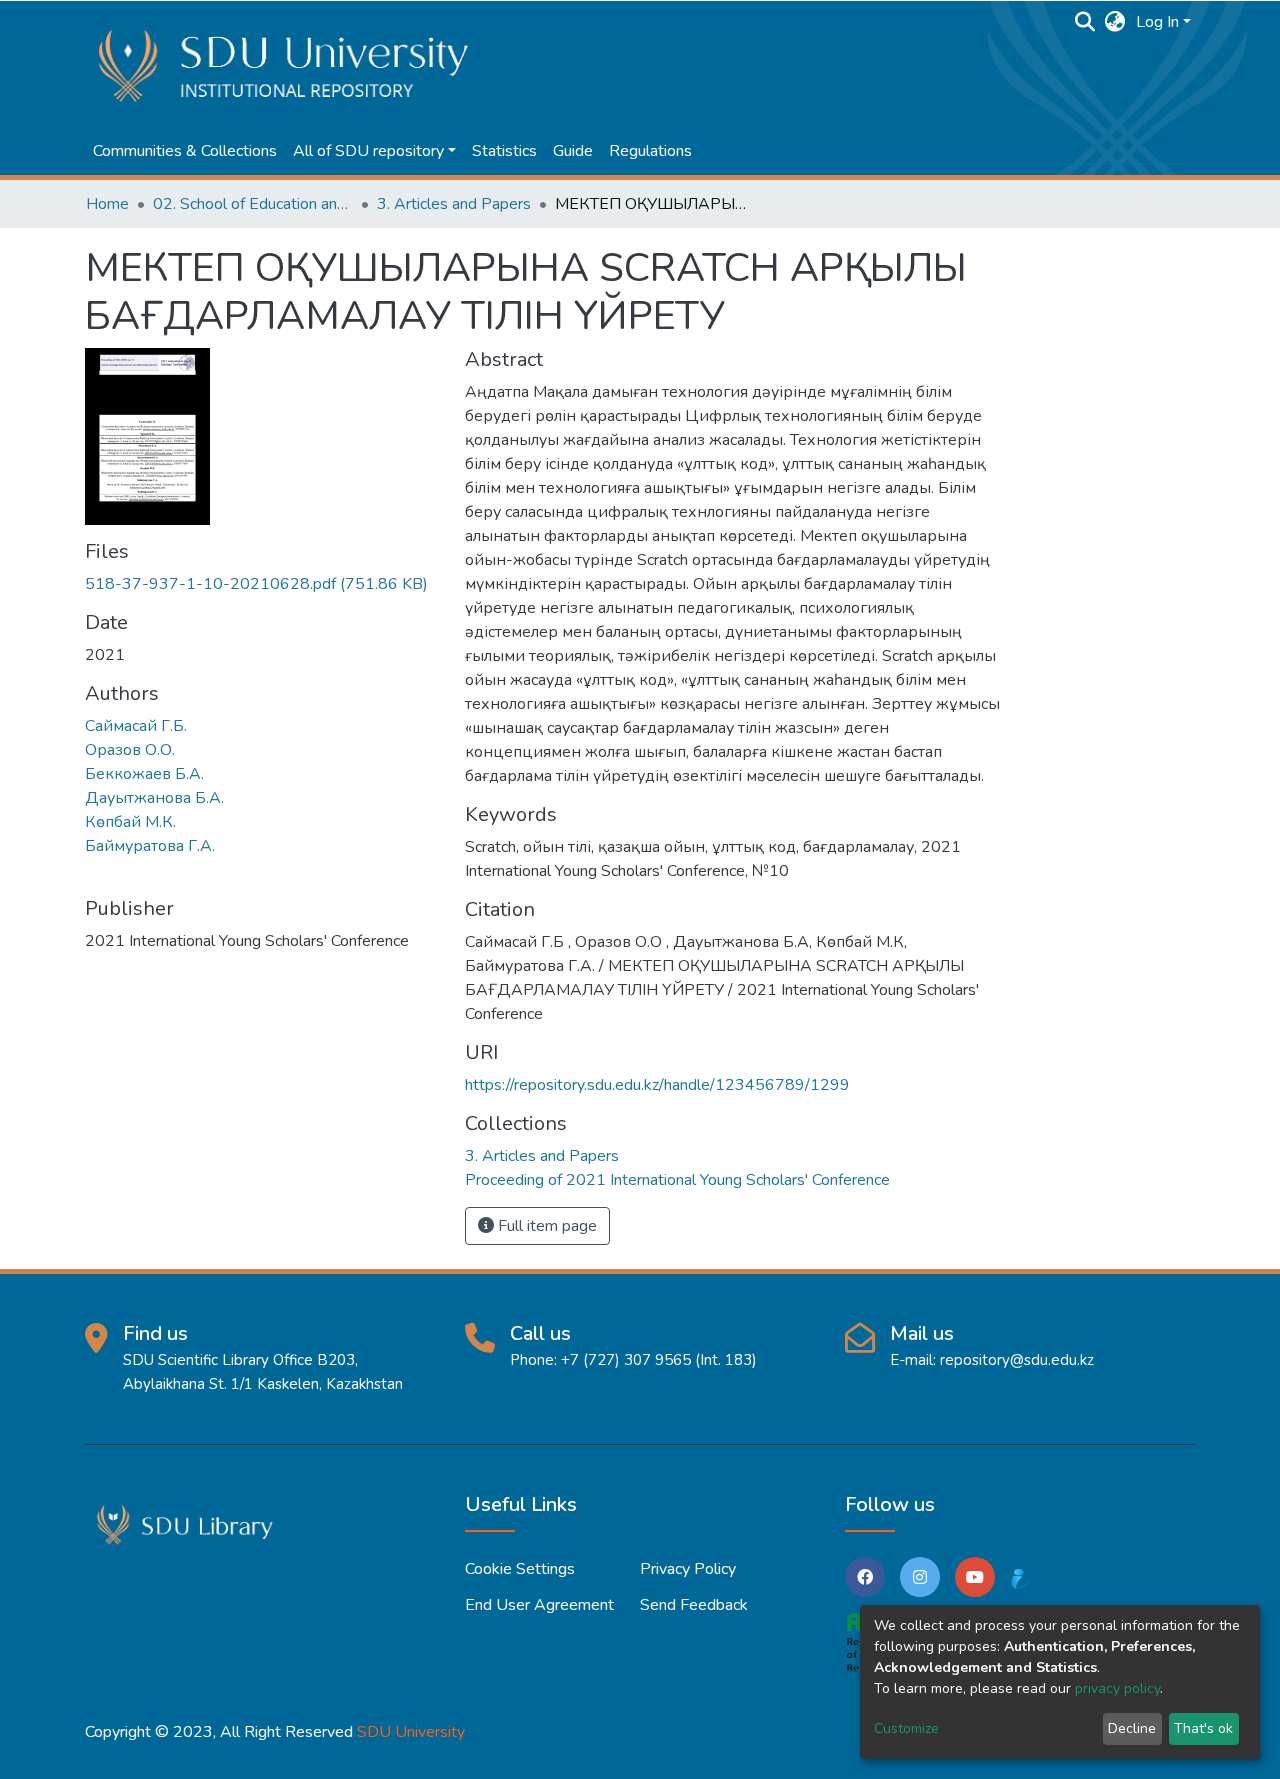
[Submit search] (1085, 22)
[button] (1115, 22)
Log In (1157, 22)
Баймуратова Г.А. (150, 846)
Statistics (504, 151)
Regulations (650, 151)
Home (107, 204)
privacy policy (1117, 1688)
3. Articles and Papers (454, 204)
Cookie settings (520, 1569)
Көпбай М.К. (130, 822)
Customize (906, 1728)
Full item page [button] (545, 1226)
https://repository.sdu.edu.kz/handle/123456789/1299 (657, 1085)
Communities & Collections (185, 151)
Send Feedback (694, 1605)
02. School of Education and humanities (253, 204)
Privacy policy (688, 1569)
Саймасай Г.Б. (136, 726)
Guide (573, 151)
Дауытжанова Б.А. (154, 798)
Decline (1132, 1728)
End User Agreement (539, 1605)
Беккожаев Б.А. (144, 774)
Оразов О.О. (130, 750)
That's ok (1203, 1728)
